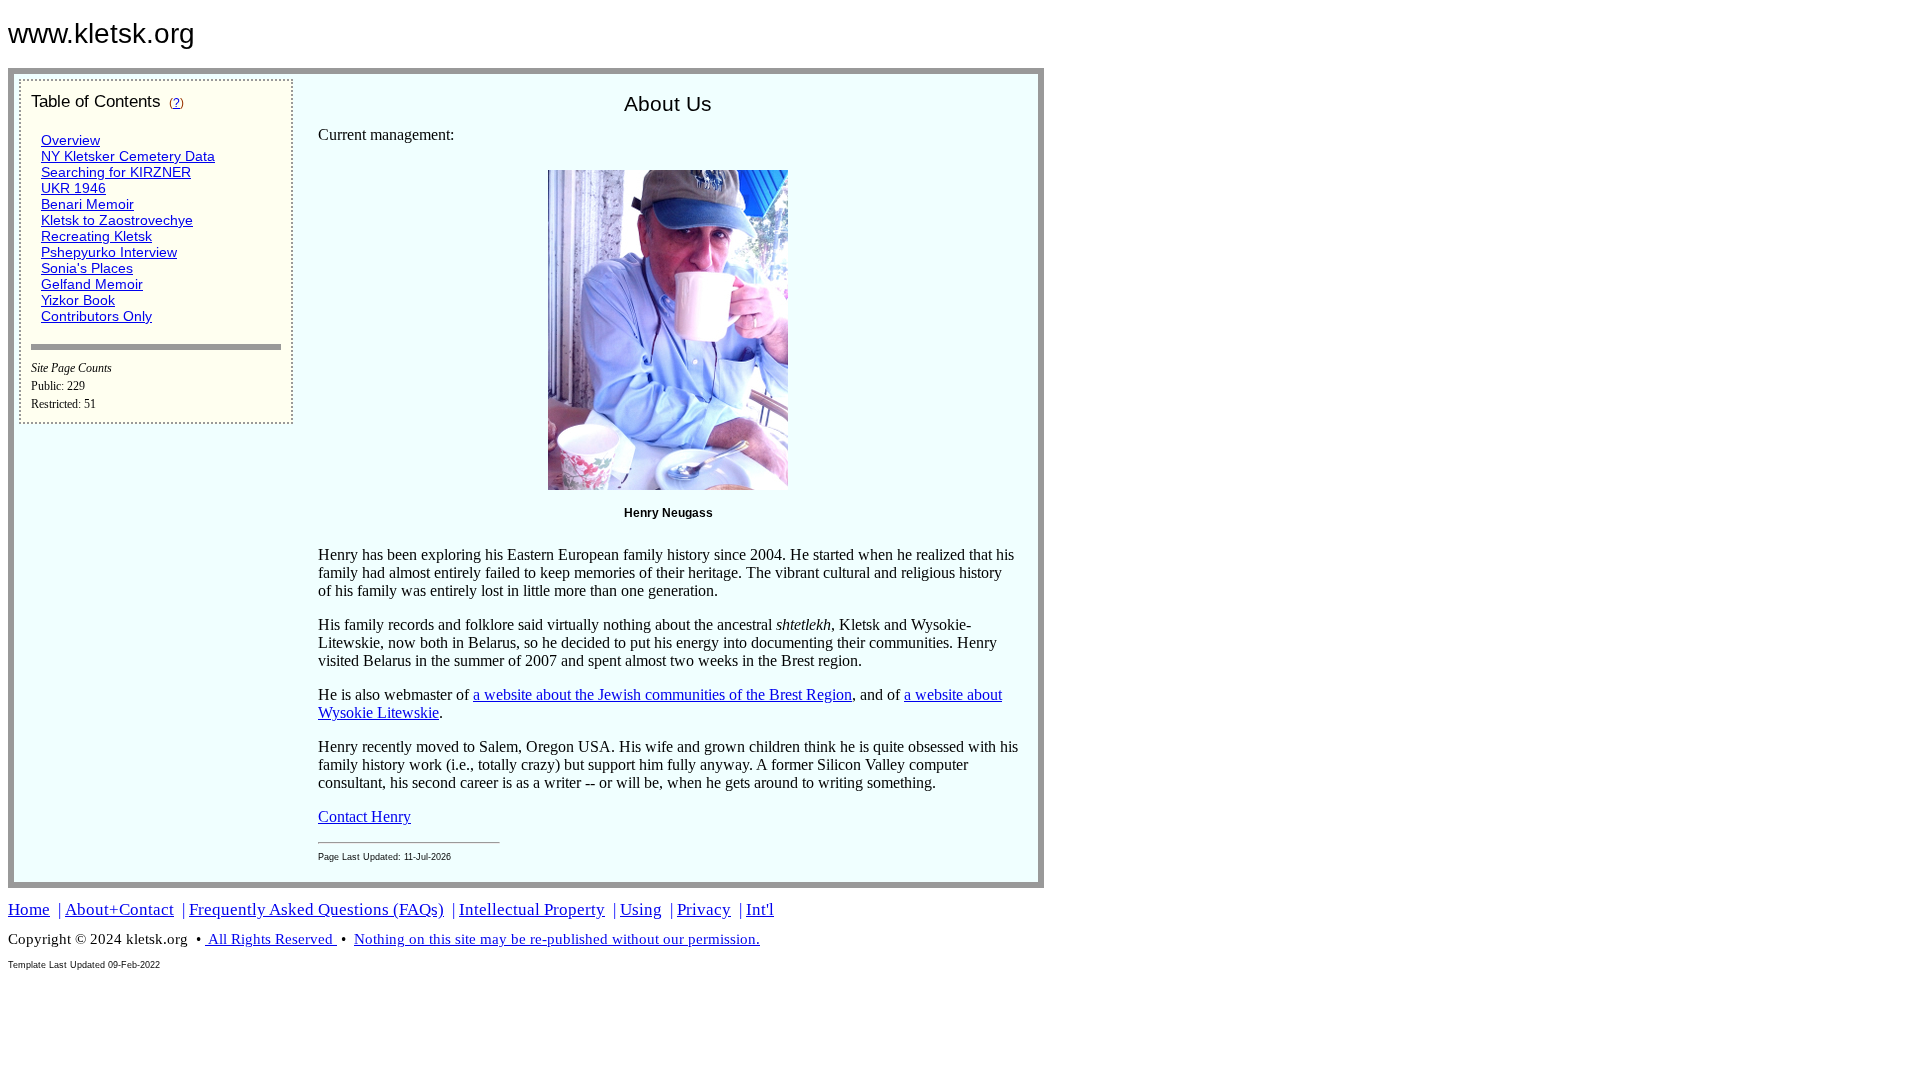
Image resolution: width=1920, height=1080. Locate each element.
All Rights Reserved (271, 939)
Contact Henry (364, 816)
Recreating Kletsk (96, 236)
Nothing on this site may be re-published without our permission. (557, 939)
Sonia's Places (87, 268)
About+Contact (119, 909)
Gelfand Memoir (92, 284)
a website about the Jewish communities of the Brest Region (662, 694)
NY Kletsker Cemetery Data (128, 156)
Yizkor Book (78, 300)
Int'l (760, 909)
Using (641, 909)
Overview (70, 140)
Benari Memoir (87, 204)
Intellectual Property (532, 909)
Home (29, 909)
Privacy (704, 909)
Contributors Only (96, 316)
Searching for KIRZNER (116, 172)
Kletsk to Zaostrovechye (117, 220)
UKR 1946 (73, 188)
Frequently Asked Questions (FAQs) (316, 909)
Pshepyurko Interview (109, 252)
